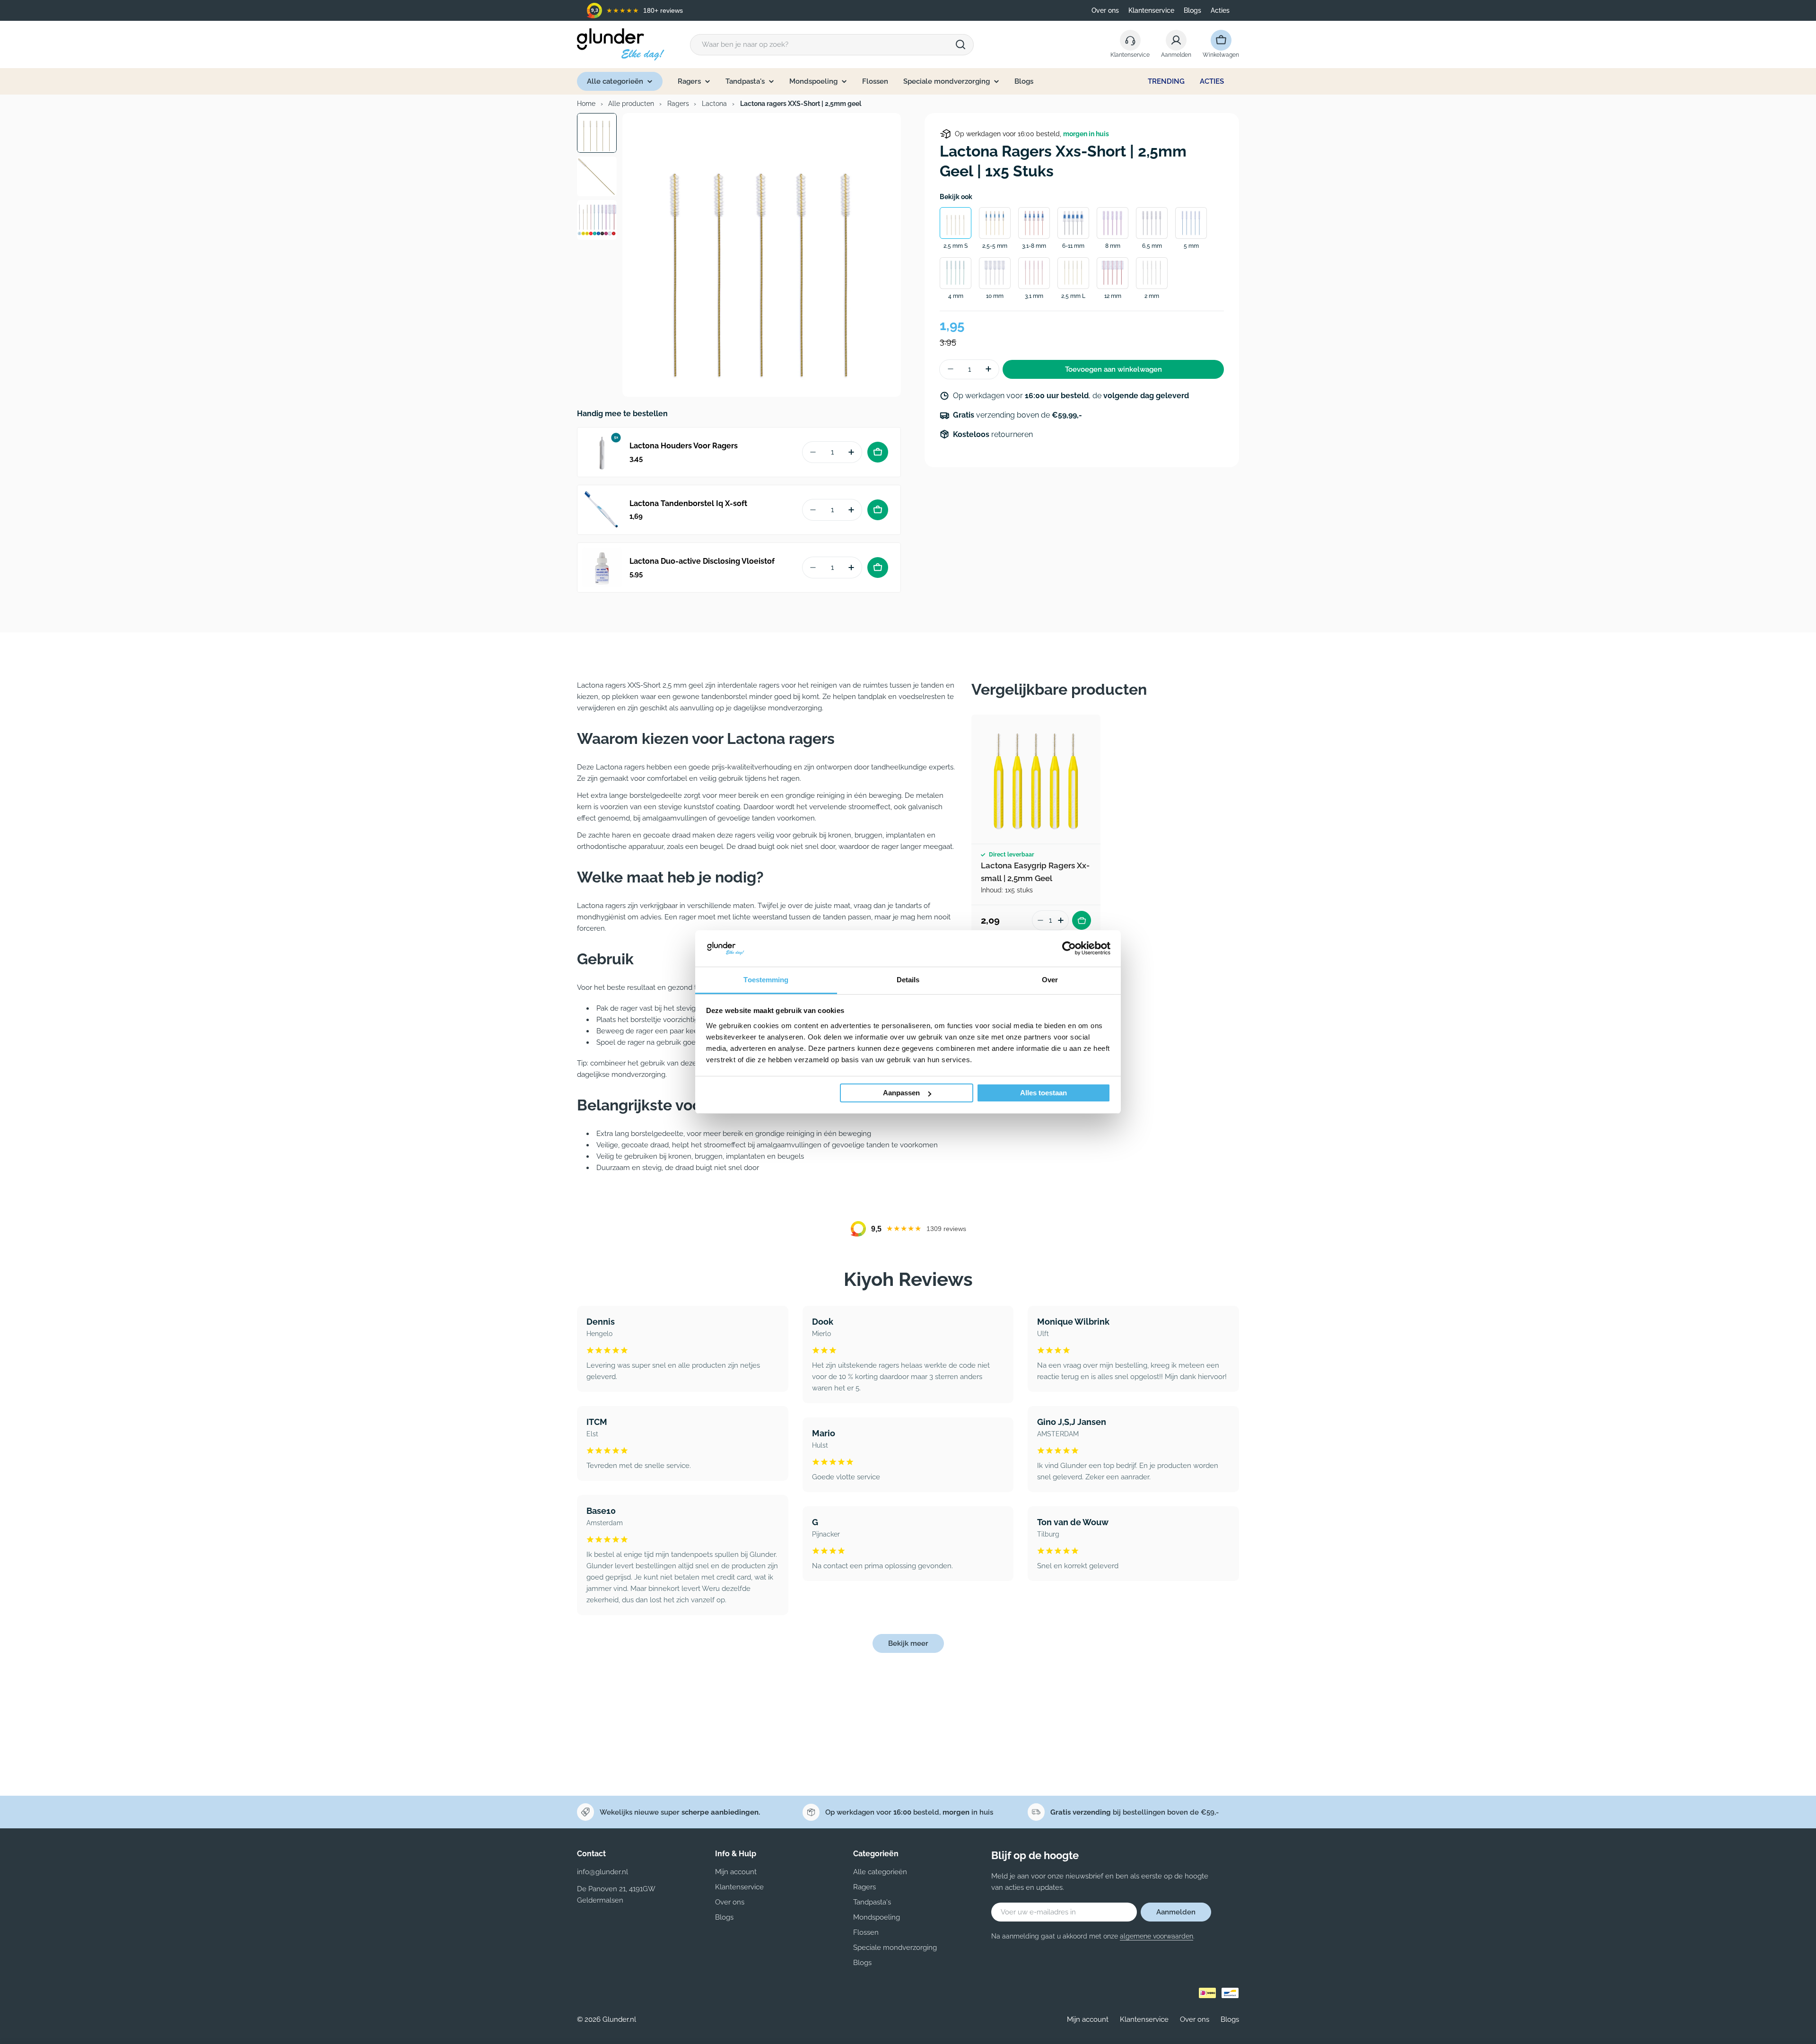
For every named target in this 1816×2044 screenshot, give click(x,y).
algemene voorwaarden (1157, 1936)
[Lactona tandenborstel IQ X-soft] (602, 510)
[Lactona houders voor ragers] (602, 452)
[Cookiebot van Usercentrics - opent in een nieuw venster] (1069, 948)
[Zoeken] (960, 44)
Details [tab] (908, 980)
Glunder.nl (619, 2019)
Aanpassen (901, 1093)
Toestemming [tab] (766, 980)
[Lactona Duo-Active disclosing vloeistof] (602, 568)
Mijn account (1088, 2019)
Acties (1220, 10)
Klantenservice (1151, 10)
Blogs (1192, 10)
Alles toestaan (1043, 1093)
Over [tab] (1050, 980)
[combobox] (832, 45)
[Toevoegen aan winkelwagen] (878, 452)
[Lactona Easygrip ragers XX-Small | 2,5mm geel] (1036, 779)
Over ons (1105, 10)
